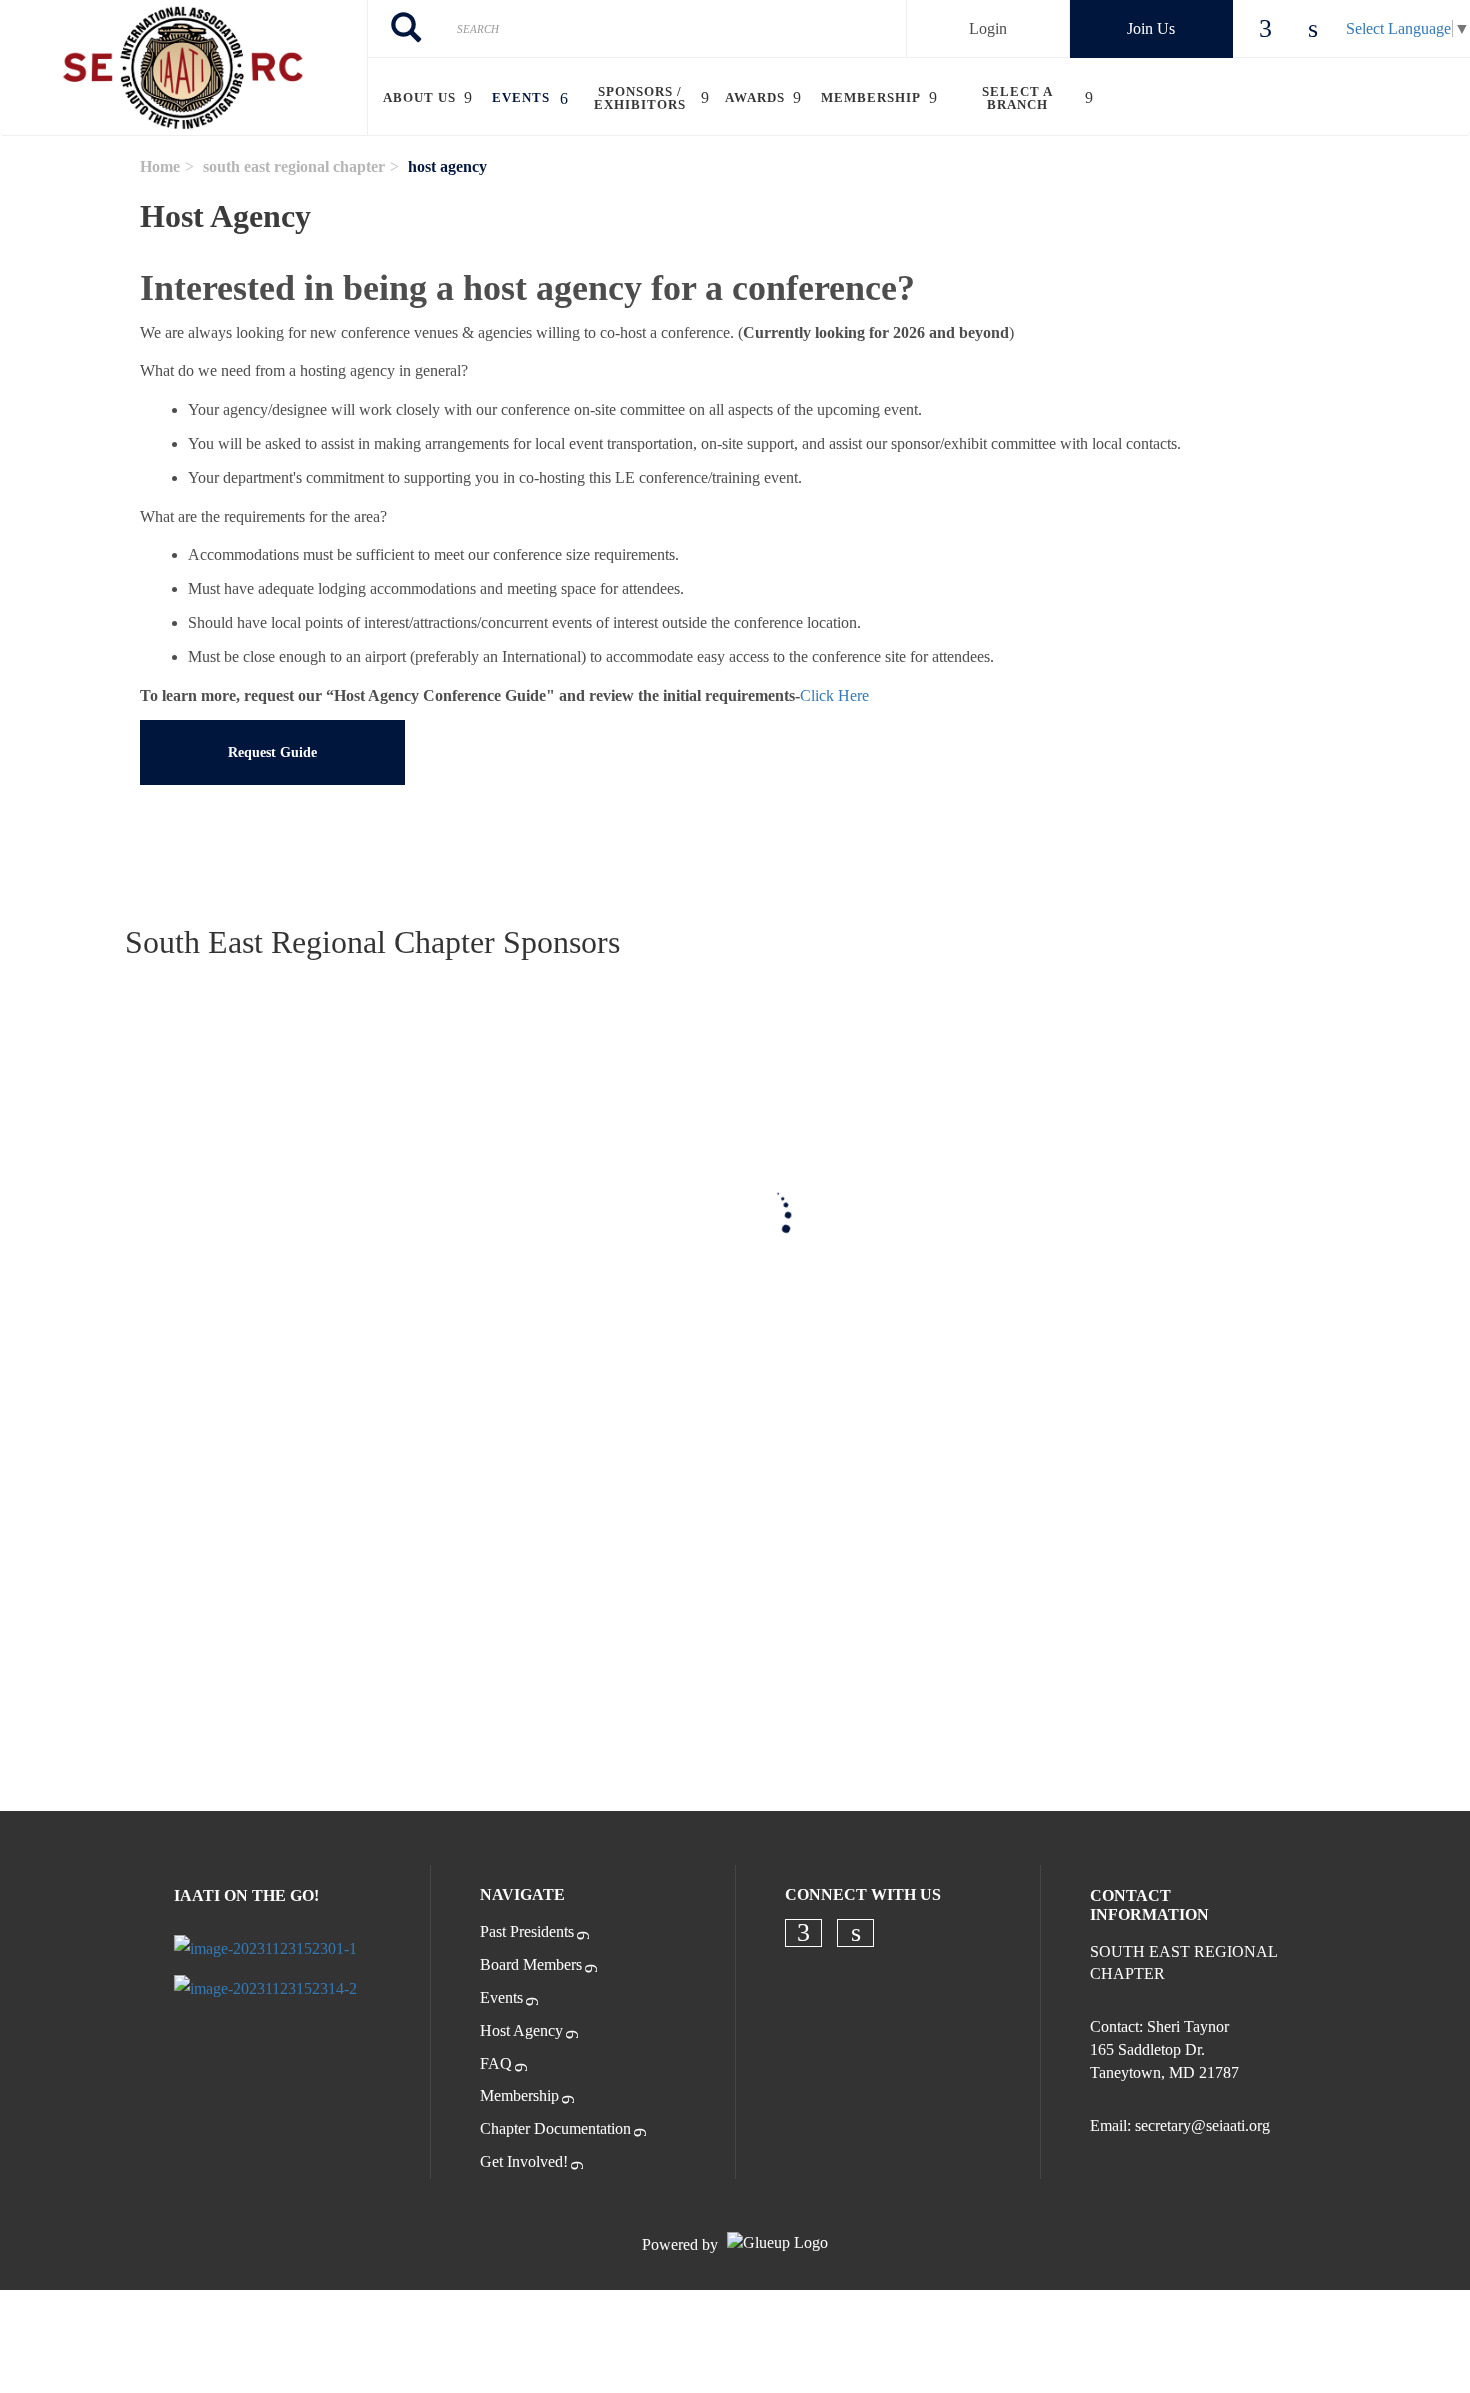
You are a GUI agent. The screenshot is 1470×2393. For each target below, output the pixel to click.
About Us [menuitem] (419, 97)
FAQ (496, 2063)
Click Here (834, 695)
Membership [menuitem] (871, 97)
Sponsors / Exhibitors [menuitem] (640, 98)
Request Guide (272, 752)
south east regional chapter (294, 166)
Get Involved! (524, 2161)
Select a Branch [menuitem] (1017, 98)
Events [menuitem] (521, 97)
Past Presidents (527, 1931)
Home (160, 166)
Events (501, 1997)
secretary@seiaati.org (1202, 2125)
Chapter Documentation (555, 2128)
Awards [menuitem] (755, 97)
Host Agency (521, 2030)
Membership (519, 2095)
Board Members (531, 1964)
